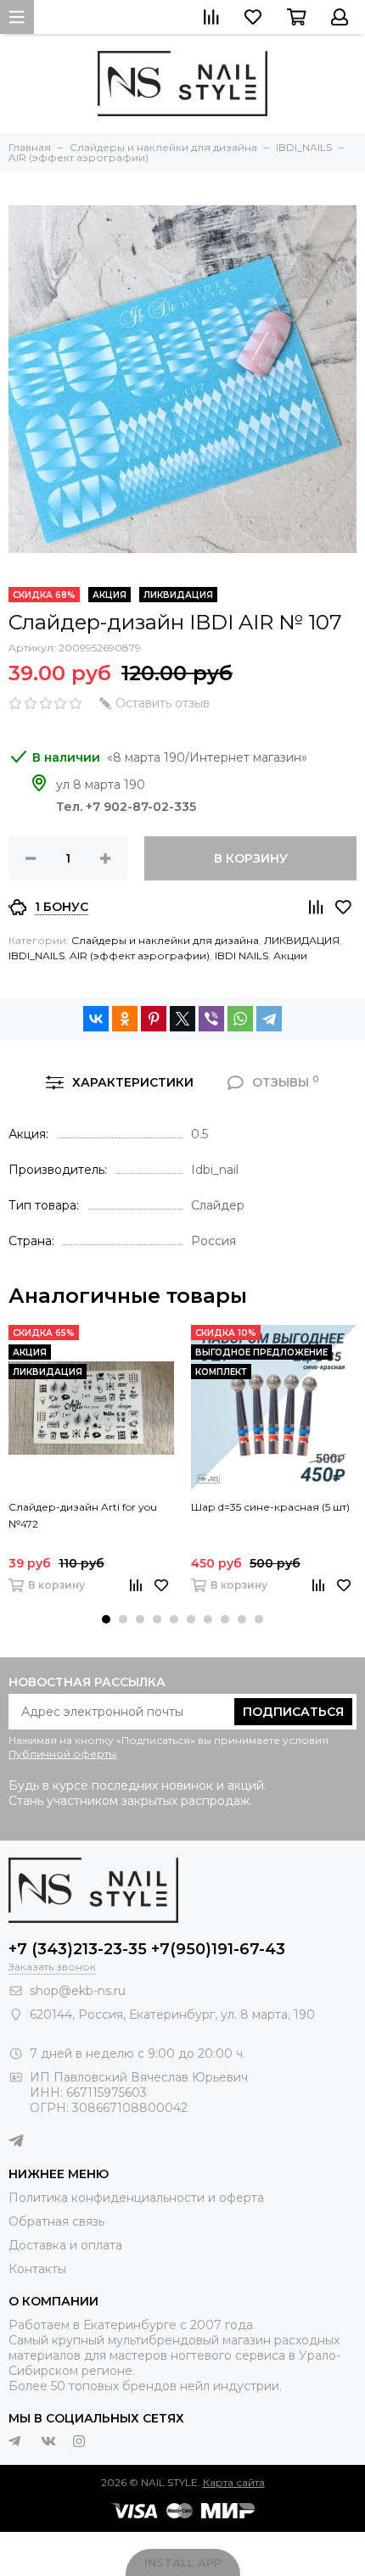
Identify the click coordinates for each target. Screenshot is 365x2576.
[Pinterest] (154, 1019)
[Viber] (211, 1019)
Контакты (37, 2269)
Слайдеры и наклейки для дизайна (165, 940)
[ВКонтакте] (96, 1019)
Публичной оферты (62, 1754)
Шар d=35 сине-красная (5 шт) (270, 1507)
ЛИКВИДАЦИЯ (302, 940)
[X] (182, 1019)
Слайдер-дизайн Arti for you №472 (83, 1515)
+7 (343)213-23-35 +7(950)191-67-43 (147, 1949)
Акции (290, 956)
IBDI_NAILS (36, 956)
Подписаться (293, 1712)
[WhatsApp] (240, 1019)
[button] (106, 1619)
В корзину (251, 858)
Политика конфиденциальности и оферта (136, 2198)
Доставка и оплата (65, 2245)
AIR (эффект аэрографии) (140, 956)
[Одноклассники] (125, 1019)
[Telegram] (269, 1019)
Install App (183, 2562)
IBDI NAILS (241, 956)
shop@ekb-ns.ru (78, 1991)
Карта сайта (234, 2482)
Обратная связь (56, 2221)
